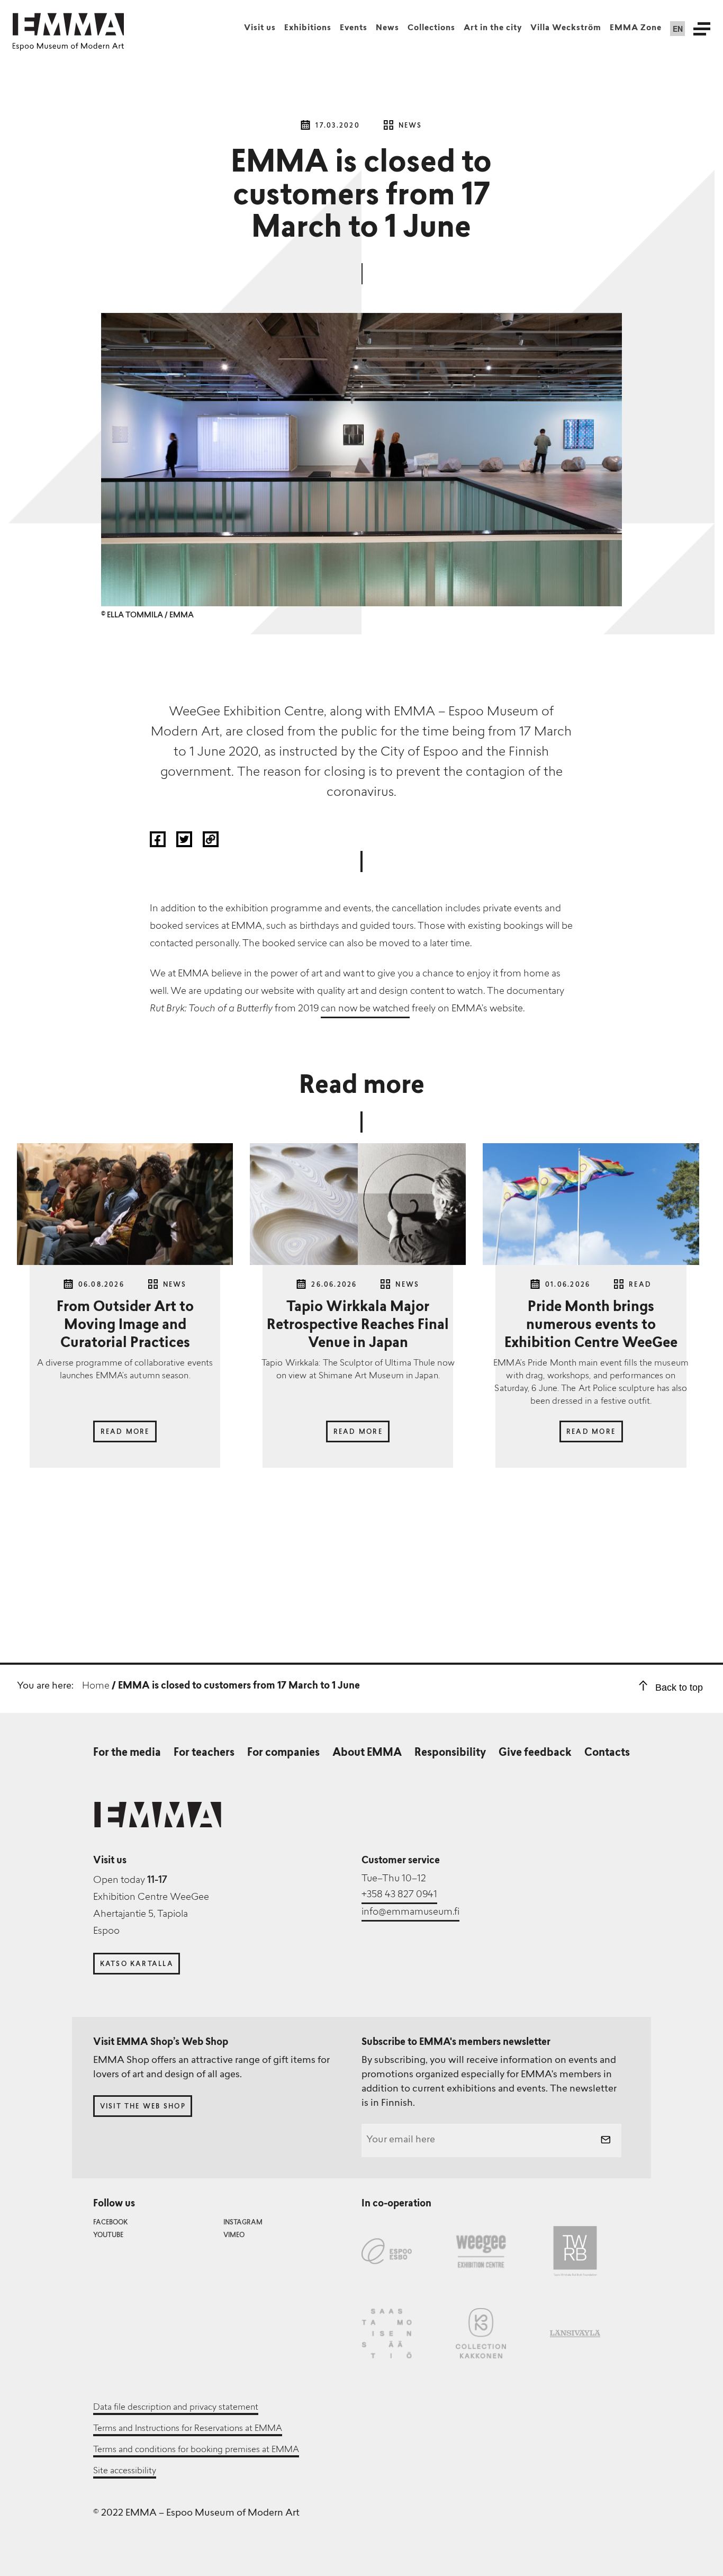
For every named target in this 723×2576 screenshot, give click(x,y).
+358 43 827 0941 (399, 1895)
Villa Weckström (566, 28)
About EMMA (367, 1753)
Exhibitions (308, 28)
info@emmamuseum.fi (410, 1913)
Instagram (243, 2223)
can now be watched (365, 1009)
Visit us (260, 28)
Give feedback (535, 1753)
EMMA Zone (636, 28)
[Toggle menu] (702, 29)
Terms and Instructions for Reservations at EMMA (188, 2429)
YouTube (108, 2236)
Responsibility (450, 1753)
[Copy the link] (211, 844)
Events (354, 28)
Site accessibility (125, 2471)
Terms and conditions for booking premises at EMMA (196, 2450)
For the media (127, 1753)
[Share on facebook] (159, 844)
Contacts (607, 1753)
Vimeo (234, 2236)
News (387, 28)
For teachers (204, 1753)
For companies (283, 1753)
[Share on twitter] (185, 844)
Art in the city (493, 28)
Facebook (110, 2223)
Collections (431, 28)
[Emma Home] (68, 24)
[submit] (605, 2141)
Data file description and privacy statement (176, 2408)
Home (96, 1686)
